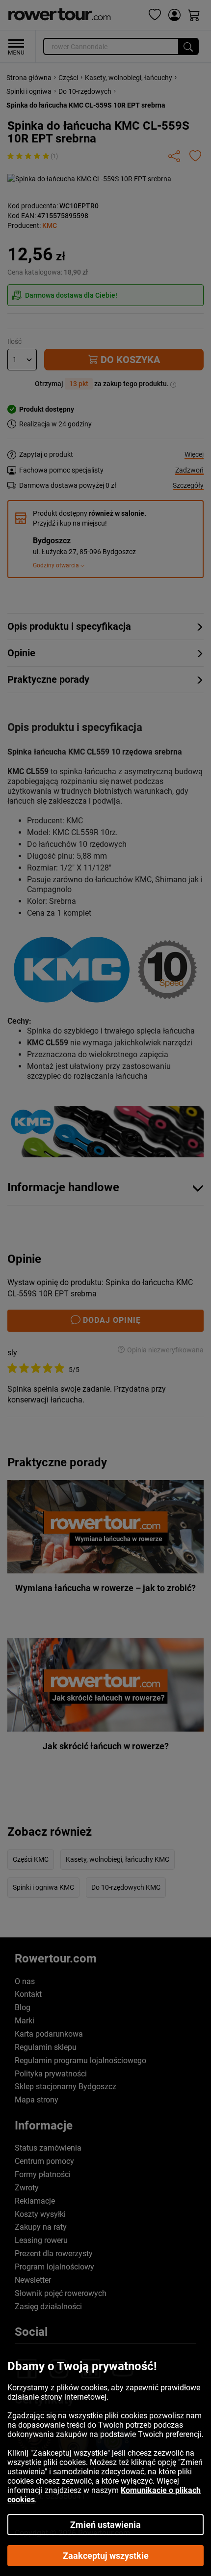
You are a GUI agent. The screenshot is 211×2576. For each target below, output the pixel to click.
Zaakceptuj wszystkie (106, 2556)
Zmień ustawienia (105, 2525)
